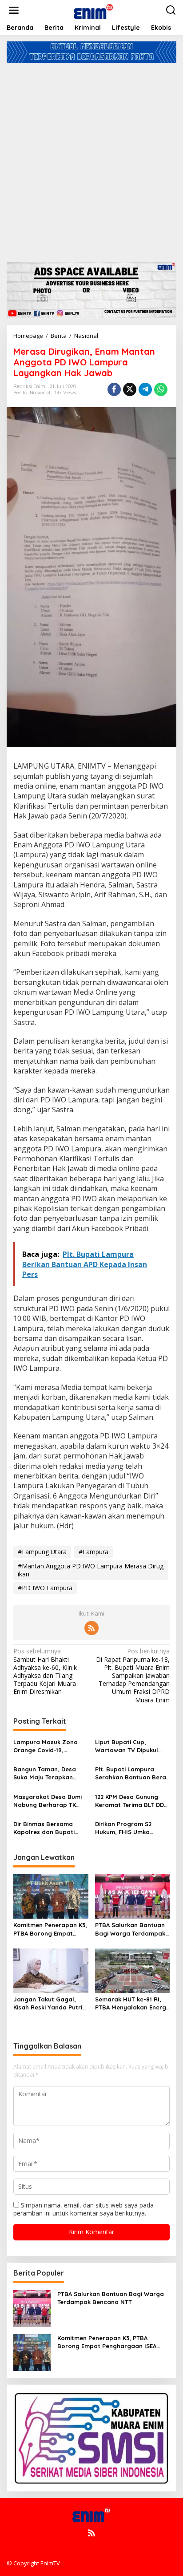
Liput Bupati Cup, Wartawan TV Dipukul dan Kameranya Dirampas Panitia (127, 1746)
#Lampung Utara (42, 1552)
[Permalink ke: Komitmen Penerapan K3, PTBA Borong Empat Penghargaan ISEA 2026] (51, 1896)
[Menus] (14, 10)
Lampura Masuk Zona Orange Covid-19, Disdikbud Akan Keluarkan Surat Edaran (49, 1746)
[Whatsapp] (161, 389)
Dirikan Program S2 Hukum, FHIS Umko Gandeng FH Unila (123, 1828)
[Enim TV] (93, 10)
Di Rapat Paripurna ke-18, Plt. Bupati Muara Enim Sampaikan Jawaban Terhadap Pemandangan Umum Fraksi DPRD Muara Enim (133, 1675)
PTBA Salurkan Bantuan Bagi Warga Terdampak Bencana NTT (130, 1929)
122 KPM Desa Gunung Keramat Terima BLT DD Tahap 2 (129, 1801)
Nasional (40, 393)
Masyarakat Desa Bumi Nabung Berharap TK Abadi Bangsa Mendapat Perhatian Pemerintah (50, 1801)
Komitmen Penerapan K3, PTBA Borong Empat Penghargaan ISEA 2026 (50, 1929)
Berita (20, 393)
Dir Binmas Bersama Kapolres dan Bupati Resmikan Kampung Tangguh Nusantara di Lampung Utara (47, 1828)
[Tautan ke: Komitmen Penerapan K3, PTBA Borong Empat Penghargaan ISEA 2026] (32, 2351)
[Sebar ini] (114, 389)
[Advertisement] (91, 159)
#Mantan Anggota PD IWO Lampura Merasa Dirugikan (91, 1570)
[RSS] (91, 1628)
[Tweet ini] (130, 389)
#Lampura (93, 1552)
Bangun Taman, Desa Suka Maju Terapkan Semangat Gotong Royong (45, 1773)
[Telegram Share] (145, 389)
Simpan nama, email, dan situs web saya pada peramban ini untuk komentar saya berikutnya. (84, 2209)
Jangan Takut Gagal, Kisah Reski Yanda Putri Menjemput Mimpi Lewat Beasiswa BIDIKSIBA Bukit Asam (50, 2003)
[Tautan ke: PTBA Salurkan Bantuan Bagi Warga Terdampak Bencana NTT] (32, 2307)
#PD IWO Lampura (45, 1588)
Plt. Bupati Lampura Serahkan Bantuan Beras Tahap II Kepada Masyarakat (132, 1773)
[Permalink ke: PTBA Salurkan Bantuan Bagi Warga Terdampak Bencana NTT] (133, 1896)
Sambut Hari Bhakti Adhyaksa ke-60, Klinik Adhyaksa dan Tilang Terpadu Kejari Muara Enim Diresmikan (45, 1671)
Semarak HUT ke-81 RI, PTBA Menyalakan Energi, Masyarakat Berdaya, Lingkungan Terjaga (132, 2003)
